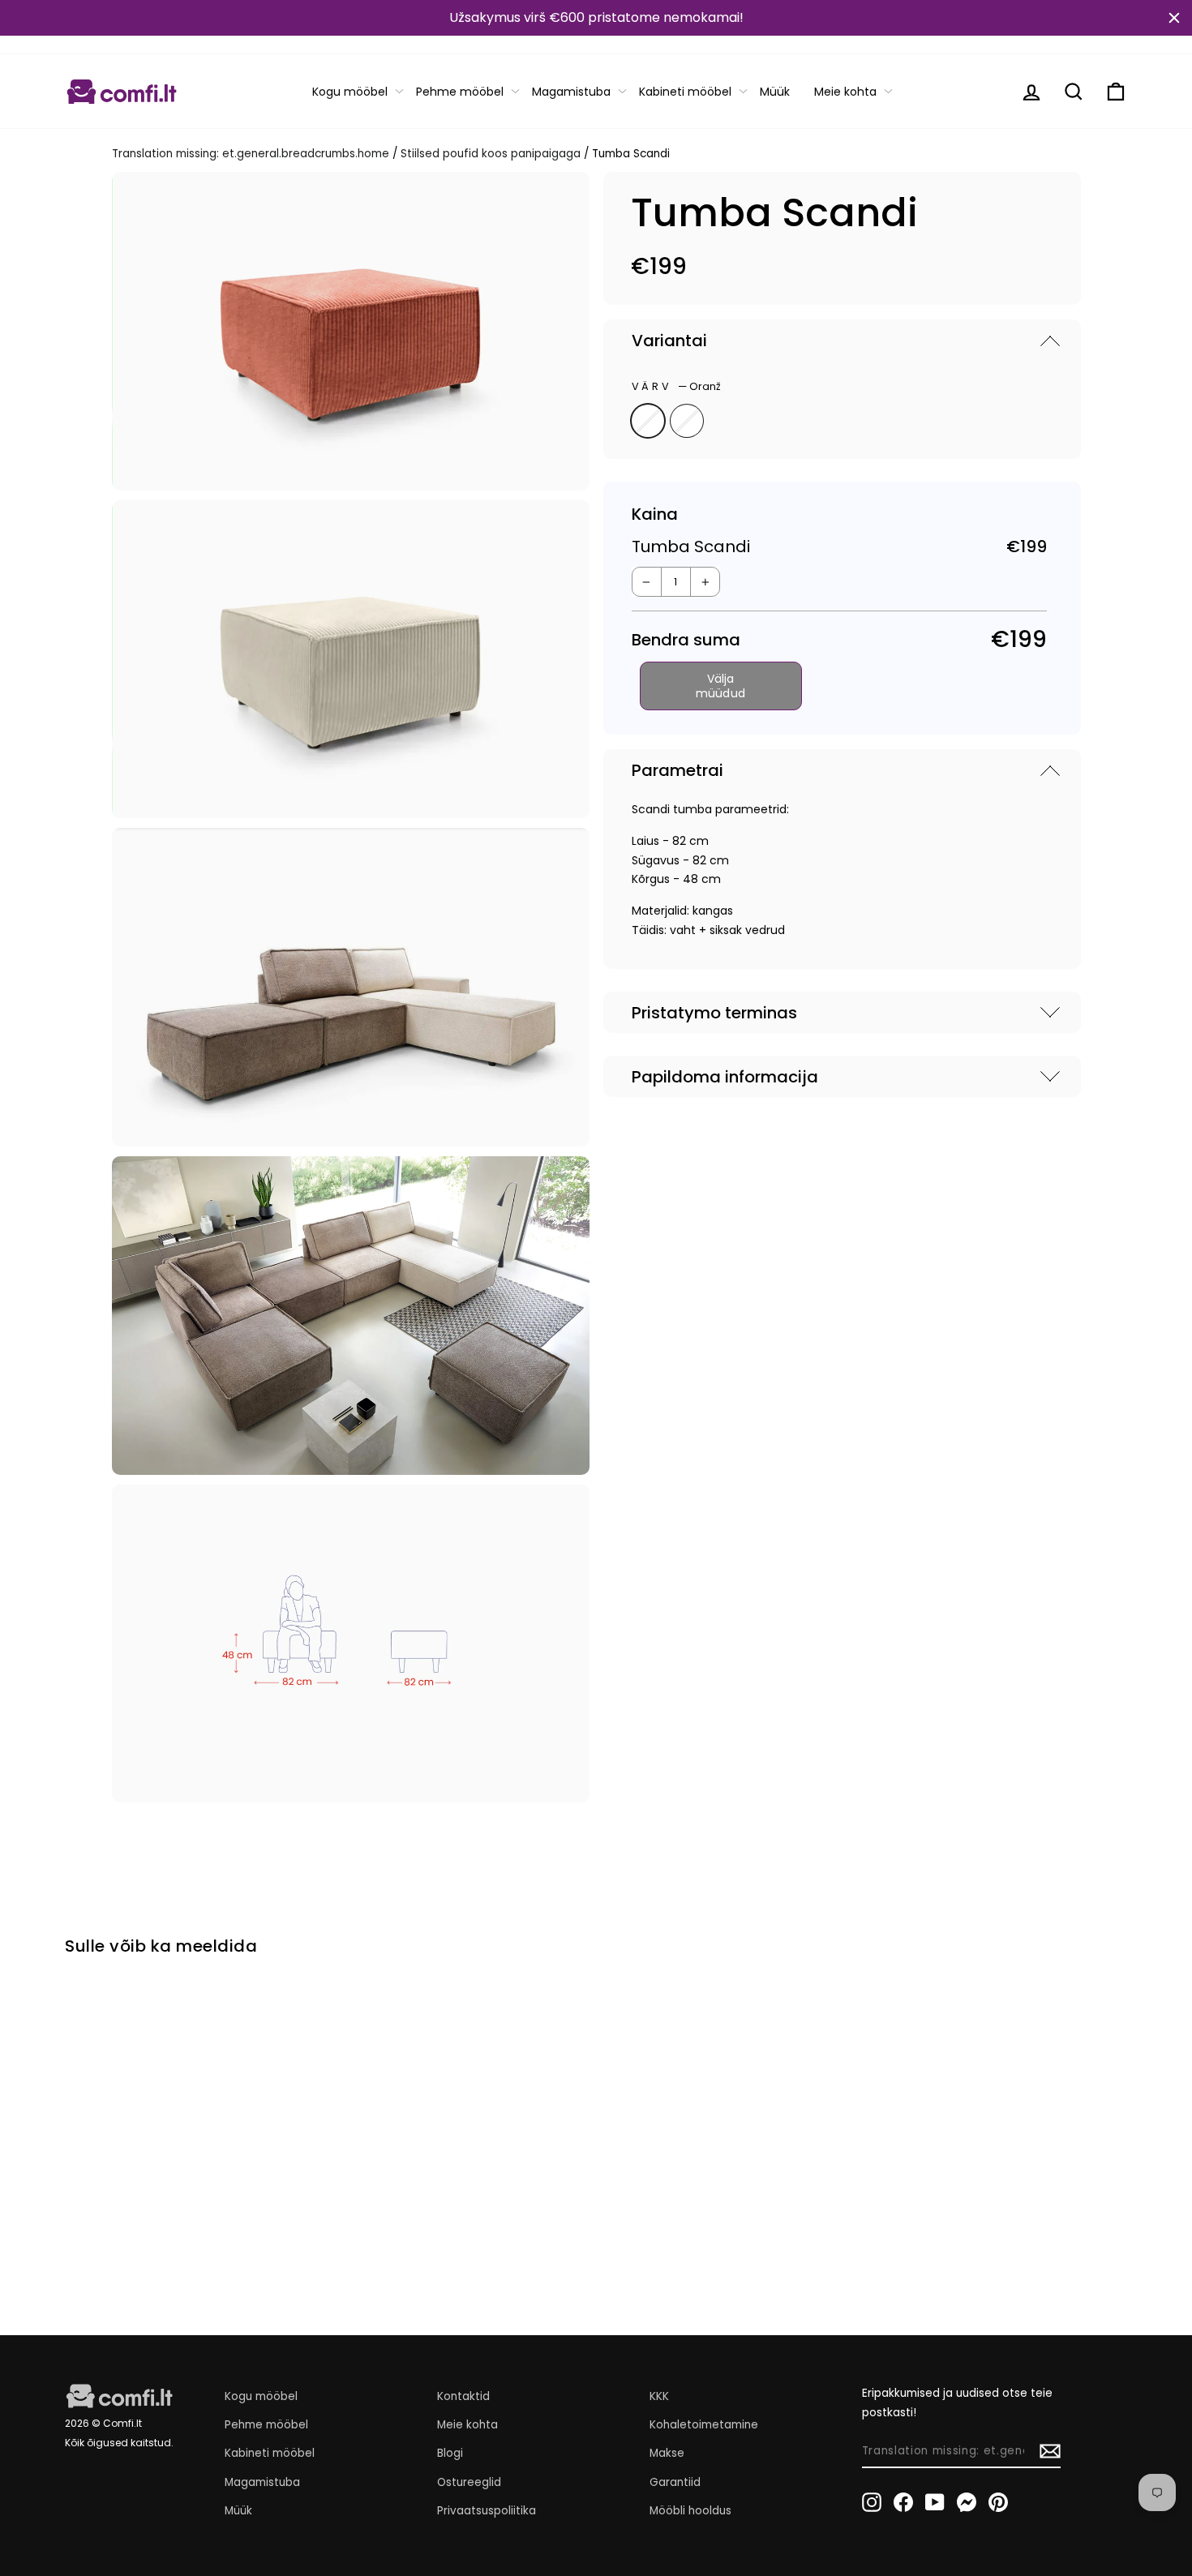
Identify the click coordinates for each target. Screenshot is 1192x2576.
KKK (659, 2396)
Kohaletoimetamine (704, 2425)
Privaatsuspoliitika (487, 2511)
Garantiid (675, 2482)
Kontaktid (463, 2396)
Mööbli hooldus (690, 2511)
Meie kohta (845, 92)
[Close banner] (1174, 18)
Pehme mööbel (460, 92)
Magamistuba (571, 92)
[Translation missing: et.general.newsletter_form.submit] (1050, 2451)
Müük (775, 92)
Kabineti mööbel (685, 92)
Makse (667, 2453)
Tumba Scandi (126, 2203)
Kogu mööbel (350, 92)
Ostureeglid (469, 2482)
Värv (676, 386)
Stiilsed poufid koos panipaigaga (491, 154)
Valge (687, 421)
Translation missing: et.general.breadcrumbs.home (251, 154)
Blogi (450, 2453)
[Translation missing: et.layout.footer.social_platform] (872, 2502)
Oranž (648, 421)
